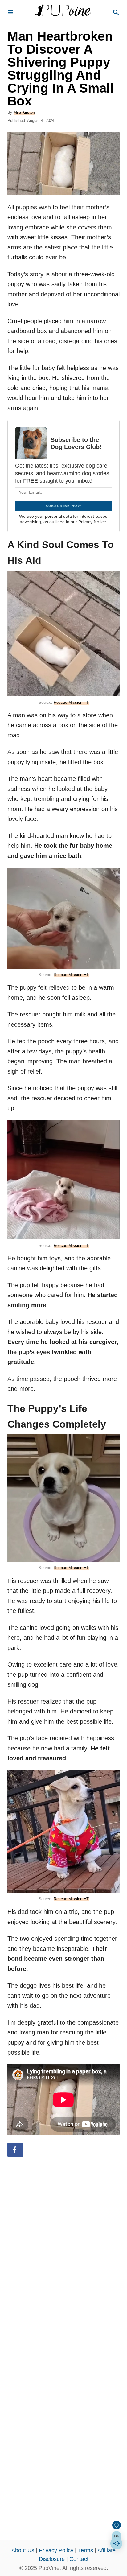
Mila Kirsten (24, 112)
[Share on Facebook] (15, 2150)
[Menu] (10, 13)
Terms (86, 2550)
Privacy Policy (56, 2550)
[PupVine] (63, 13)
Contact (79, 2559)
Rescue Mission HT (71, 702)
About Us (23, 2550)
